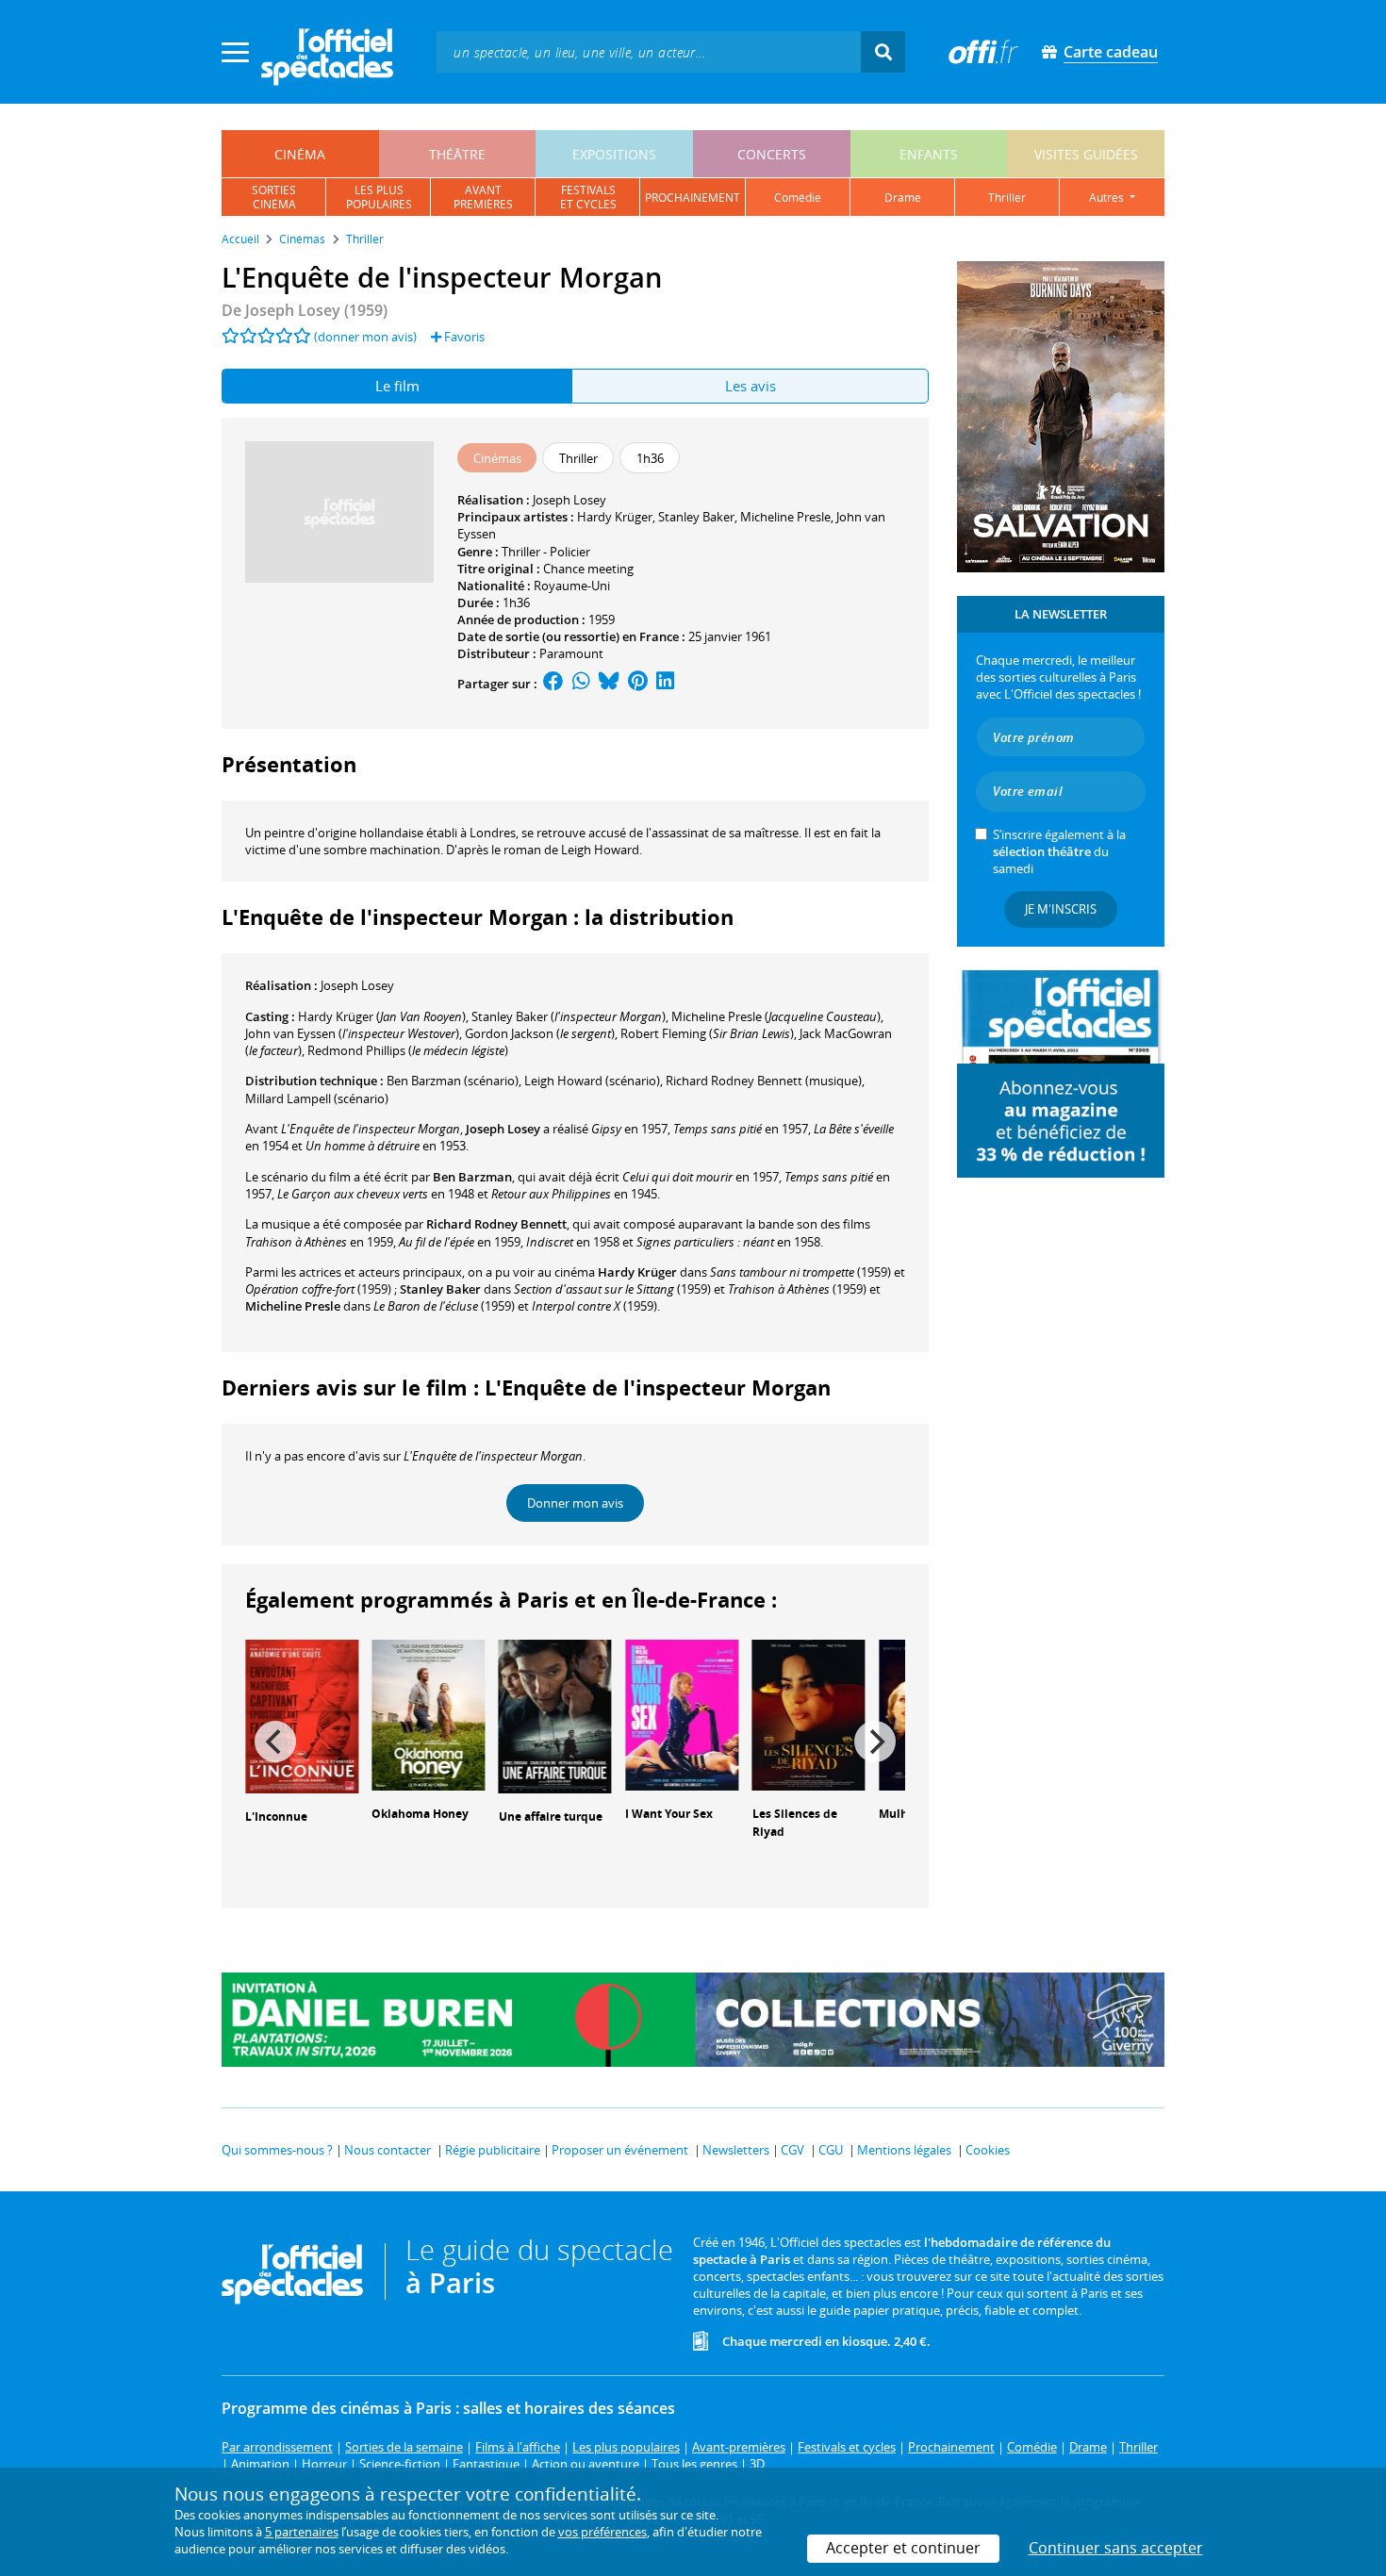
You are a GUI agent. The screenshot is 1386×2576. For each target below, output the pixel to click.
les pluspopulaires (379, 197)
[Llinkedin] (665, 684)
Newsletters (736, 2150)
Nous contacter (388, 2150)
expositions (614, 154)
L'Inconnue (276, 1816)
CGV (792, 2150)
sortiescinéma (274, 197)
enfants (929, 154)
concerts (772, 154)
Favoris (463, 337)
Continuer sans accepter (1116, 2548)
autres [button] (1108, 198)
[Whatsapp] (581, 684)
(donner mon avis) (365, 337)
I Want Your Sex (669, 1814)
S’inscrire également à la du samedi (1059, 851)
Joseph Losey (569, 500)
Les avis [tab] (751, 386)
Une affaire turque (551, 1816)
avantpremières (483, 197)
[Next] (875, 1742)
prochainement (693, 198)
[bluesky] (609, 684)
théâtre (457, 154)
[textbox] (649, 51)
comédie (798, 198)
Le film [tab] (397, 386)
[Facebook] (553, 684)
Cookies (988, 2150)
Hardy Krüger (615, 517)
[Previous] (275, 1742)
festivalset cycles (588, 197)
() (382, 1016)
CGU (831, 2150)
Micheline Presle (785, 517)
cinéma (300, 154)
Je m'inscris (1061, 909)
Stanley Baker (696, 517)
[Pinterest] (638, 684)
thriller (1007, 198)
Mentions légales (904, 2150)
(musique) (764, 1081)
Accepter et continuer (903, 2548)
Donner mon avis (575, 1503)
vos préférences (602, 2532)
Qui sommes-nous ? (277, 2150)
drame (903, 198)
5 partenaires (302, 2532)
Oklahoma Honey (420, 1814)
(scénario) (453, 1081)
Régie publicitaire (493, 2150)
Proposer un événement (620, 2150)
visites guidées (1086, 154)
